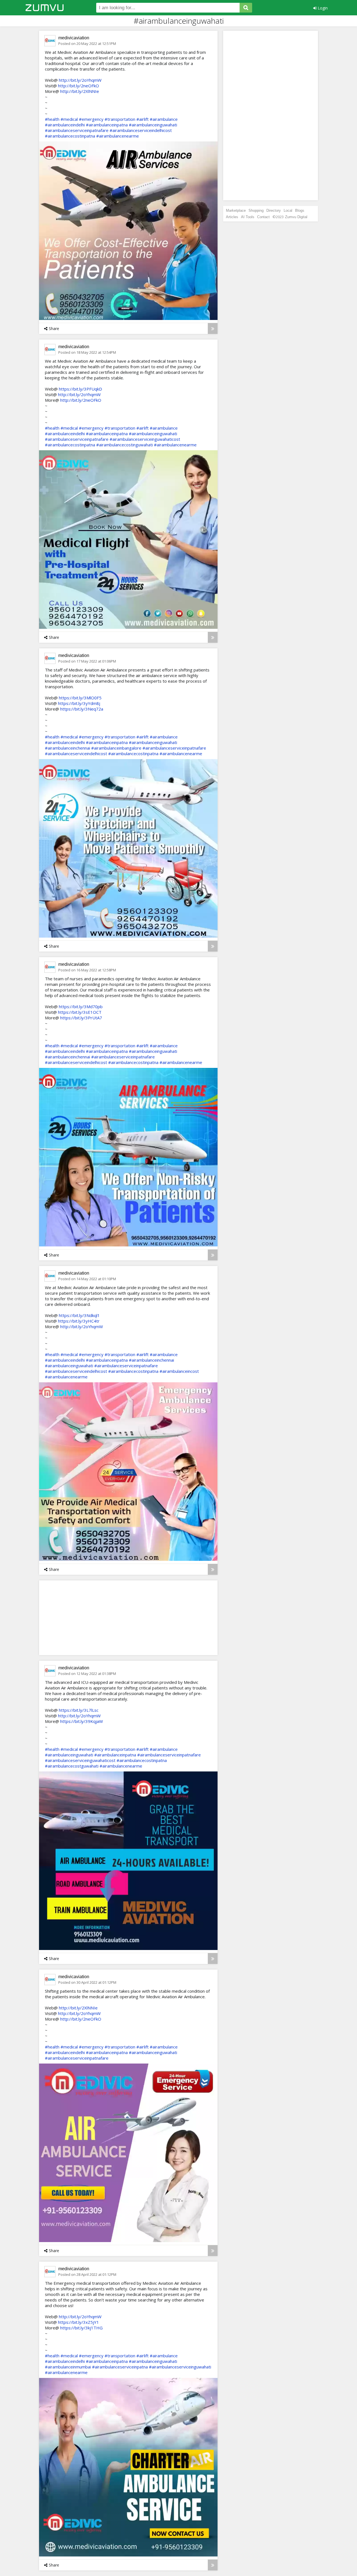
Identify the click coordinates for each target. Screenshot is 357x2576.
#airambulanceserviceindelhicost (141, 130)
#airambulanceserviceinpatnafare (77, 130)
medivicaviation (74, 38)
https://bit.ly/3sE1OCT (80, 1012)
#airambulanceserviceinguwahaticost (145, 439)
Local (288, 210)
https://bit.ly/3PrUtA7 (81, 1018)
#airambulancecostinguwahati (125, 445)
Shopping (256, 210)
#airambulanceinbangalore (116, 748)
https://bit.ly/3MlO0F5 (80, 698)
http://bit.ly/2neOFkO (79, 86)
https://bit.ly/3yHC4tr (79, 1321)
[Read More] (213, 328)
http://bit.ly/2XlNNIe (80, 91)
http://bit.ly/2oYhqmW (80, 80)
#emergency (91, 119)
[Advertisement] (85, 1617)
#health (52, 119)
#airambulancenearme (118, 136)
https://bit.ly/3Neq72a (82, 709)
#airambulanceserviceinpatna (120, 2367)
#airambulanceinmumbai (68, 2367)
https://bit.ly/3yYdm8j (79, 703)
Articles (232, 217)
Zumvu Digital (296, 217)
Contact (263, 217)
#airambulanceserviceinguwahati (180, 2367)
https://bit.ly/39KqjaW (82, 1721)
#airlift (143, 119)
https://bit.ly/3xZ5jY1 (79, 2322)
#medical (69, 119)
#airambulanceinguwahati (153, 125)
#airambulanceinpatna (107, 125)
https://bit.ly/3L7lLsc (79, 1710)
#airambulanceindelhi (65, 125)
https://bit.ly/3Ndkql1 (79, 1315)
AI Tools (248, 217)
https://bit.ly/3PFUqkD (80, 389)
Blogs (300, 210)
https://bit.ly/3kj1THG (81, 2328)
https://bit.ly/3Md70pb (81, 1007)
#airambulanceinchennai (67, 748)
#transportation (120, 119)
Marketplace (236, 210)
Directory (274, 210)
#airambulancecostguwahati (72, 1766)
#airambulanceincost (179, 1371)
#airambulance (164, 119)
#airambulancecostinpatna (70, 136)
